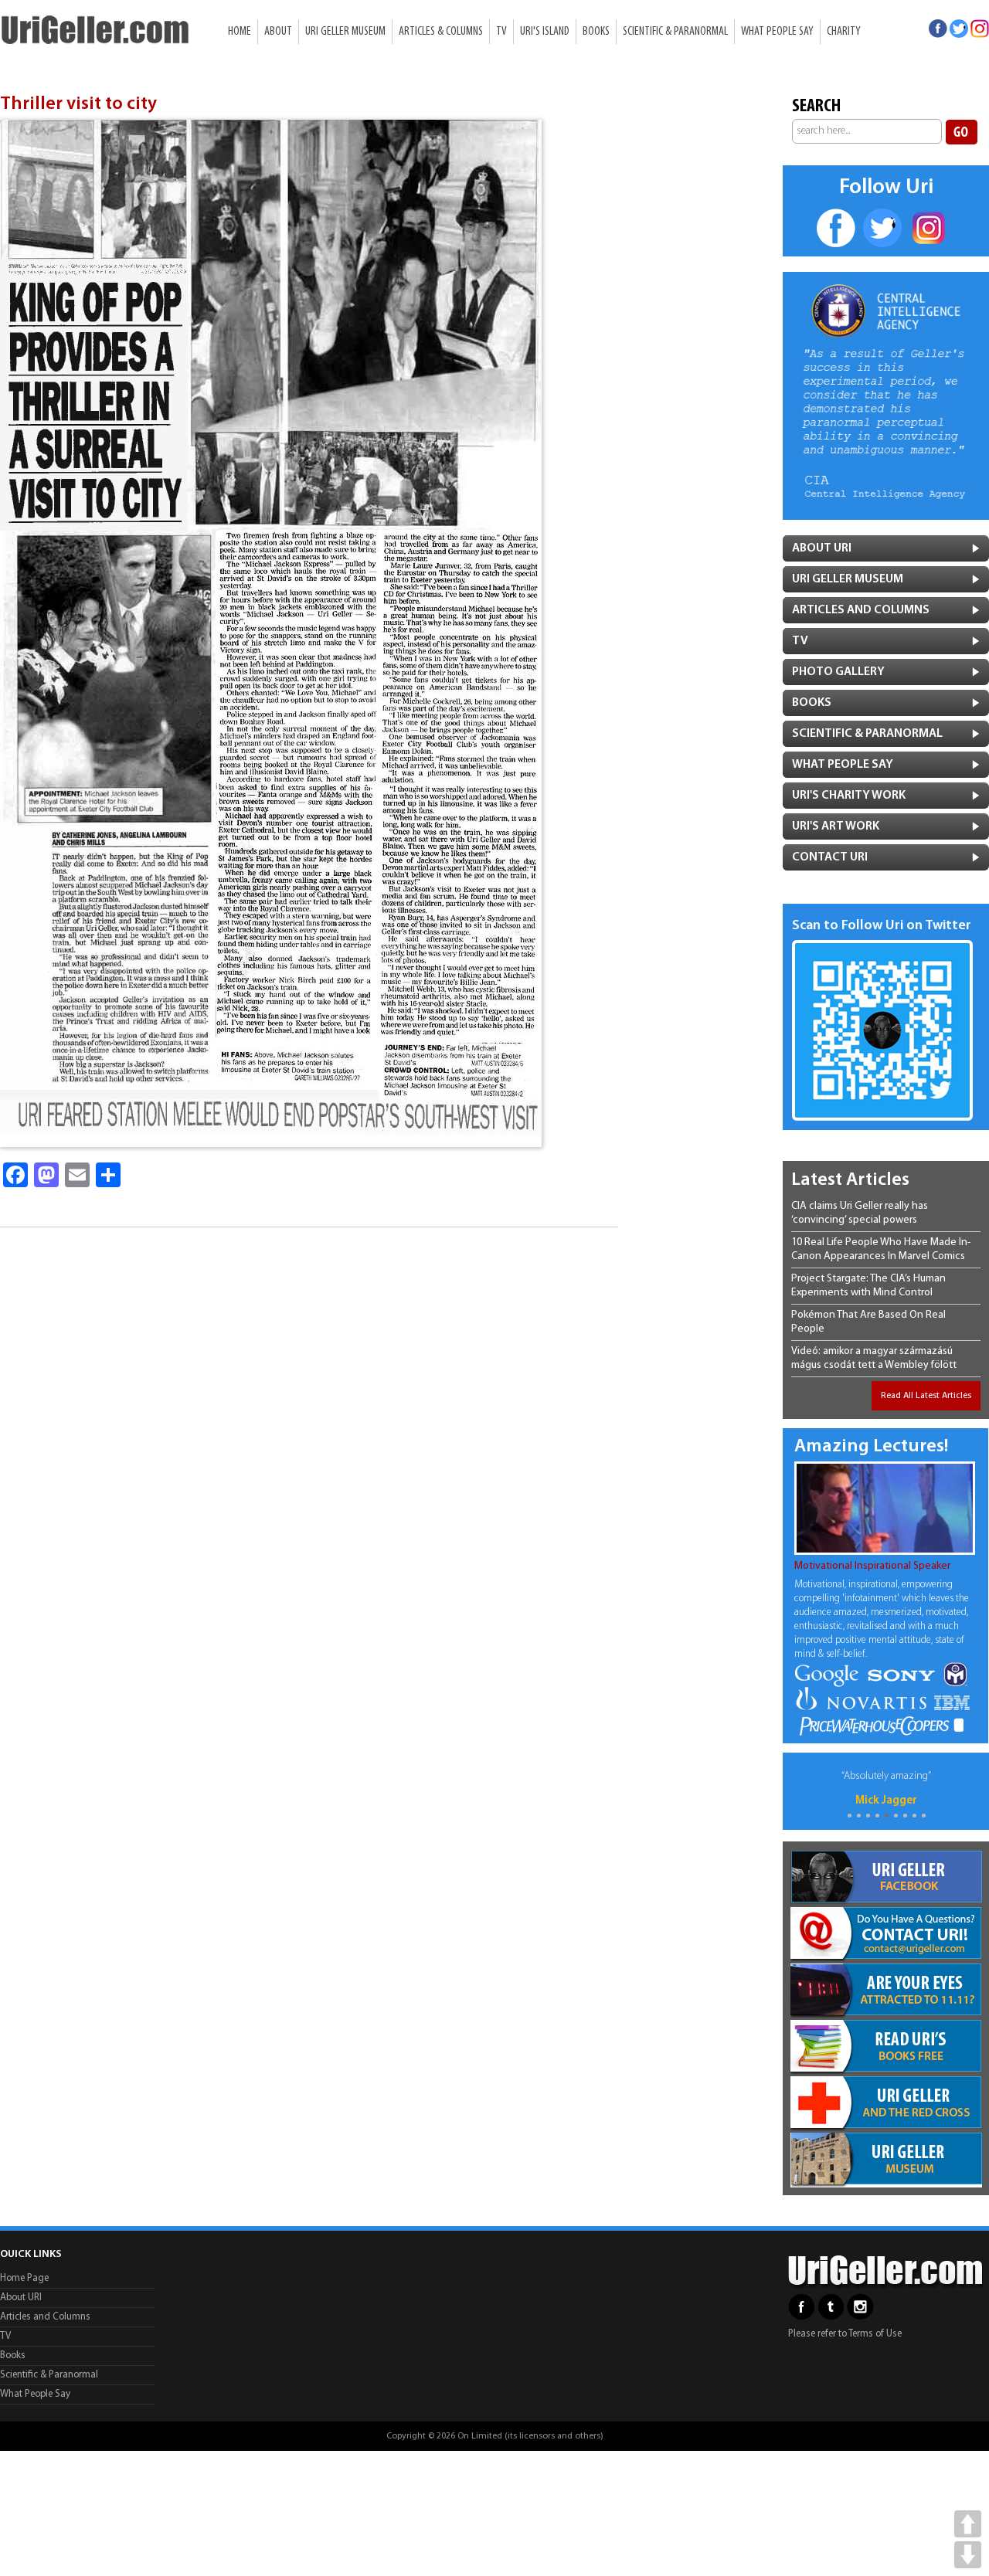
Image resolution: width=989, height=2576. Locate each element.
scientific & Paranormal (867, 734)
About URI (21, 2298)
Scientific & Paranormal (675, 32)
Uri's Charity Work (849, 796)
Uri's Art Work (836, 826)
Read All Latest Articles (926, 1396)
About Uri (822, 548)
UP (968, 2524)
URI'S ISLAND (545, 32)
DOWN (968, 2555)
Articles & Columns (441, 32)
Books (596, 32)
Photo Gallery (838, 672)
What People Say (777, 32)
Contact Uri (830, 857)
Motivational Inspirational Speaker (872, 1566)
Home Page (24, 2278)
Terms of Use (875, 2334)
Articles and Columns (861, 610)
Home (240, 32)
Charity (844, 32)
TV (501, 32)
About (278, 32)
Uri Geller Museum (345, 32)
